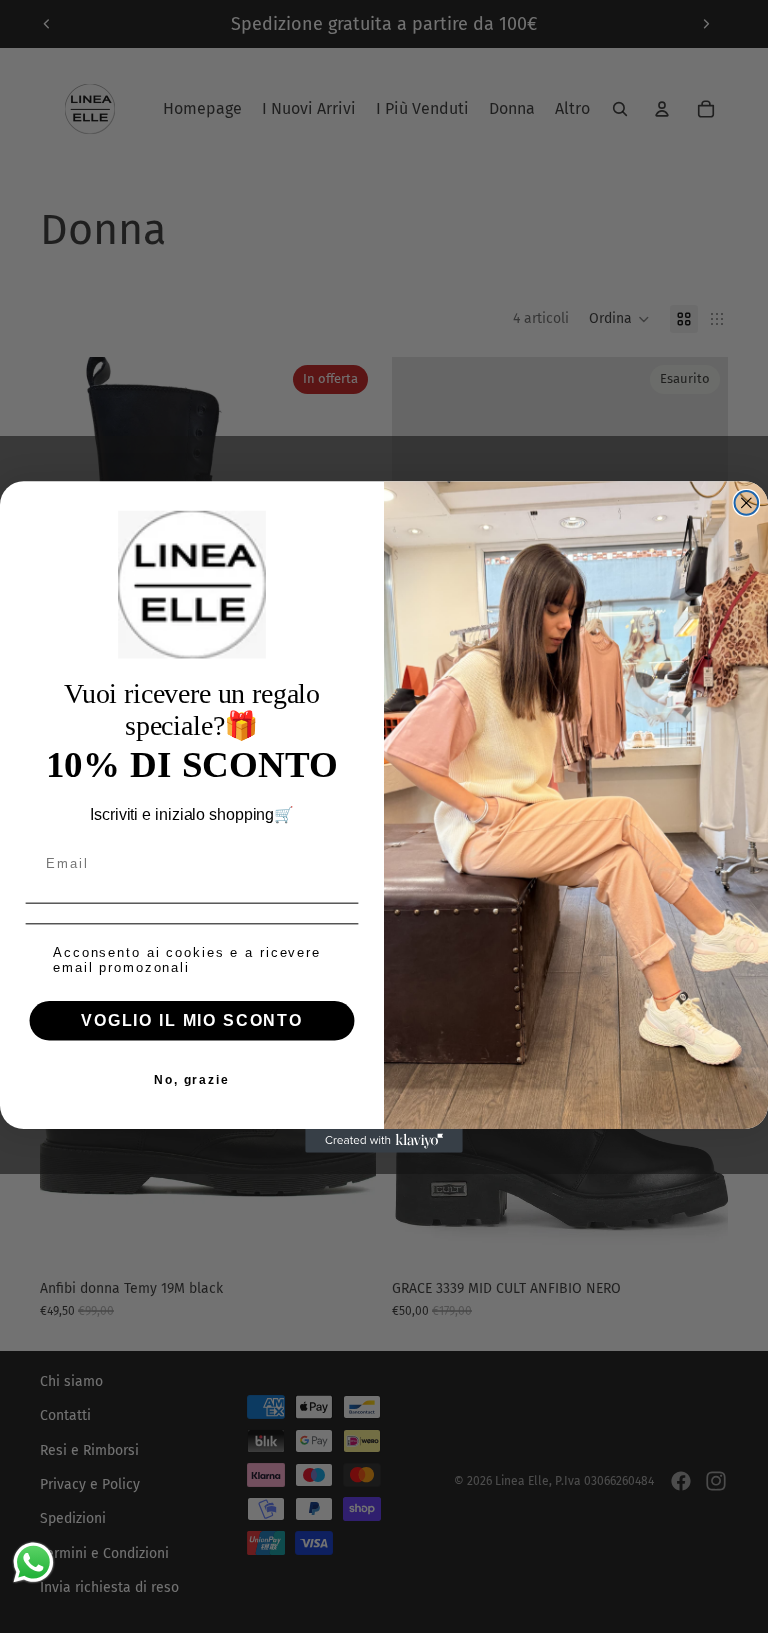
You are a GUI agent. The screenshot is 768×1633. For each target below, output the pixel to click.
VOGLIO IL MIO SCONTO (192, 1019)
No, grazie (192, 1079)
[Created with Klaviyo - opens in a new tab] (384, 1140)
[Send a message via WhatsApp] (33, 1562)
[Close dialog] (747, 503)
